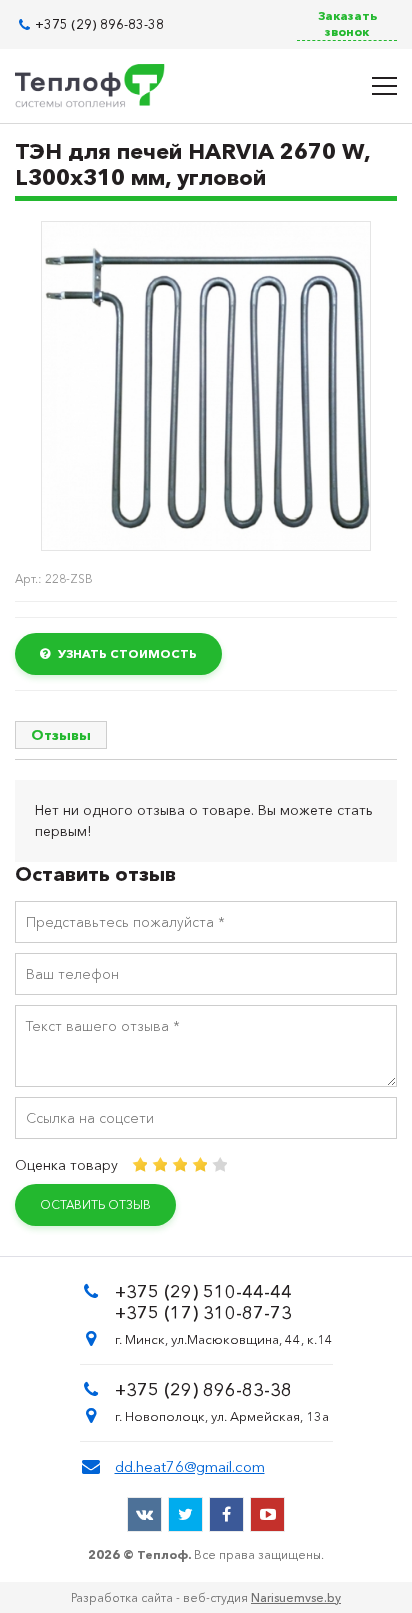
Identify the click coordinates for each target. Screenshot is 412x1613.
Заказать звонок (347, 23)
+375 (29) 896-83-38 (99, 24)
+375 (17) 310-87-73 (203, 1313)
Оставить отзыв (95, 1204)
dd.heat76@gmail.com (190, 1466)
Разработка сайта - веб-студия (206, 1597)
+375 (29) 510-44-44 (203, 1292)
